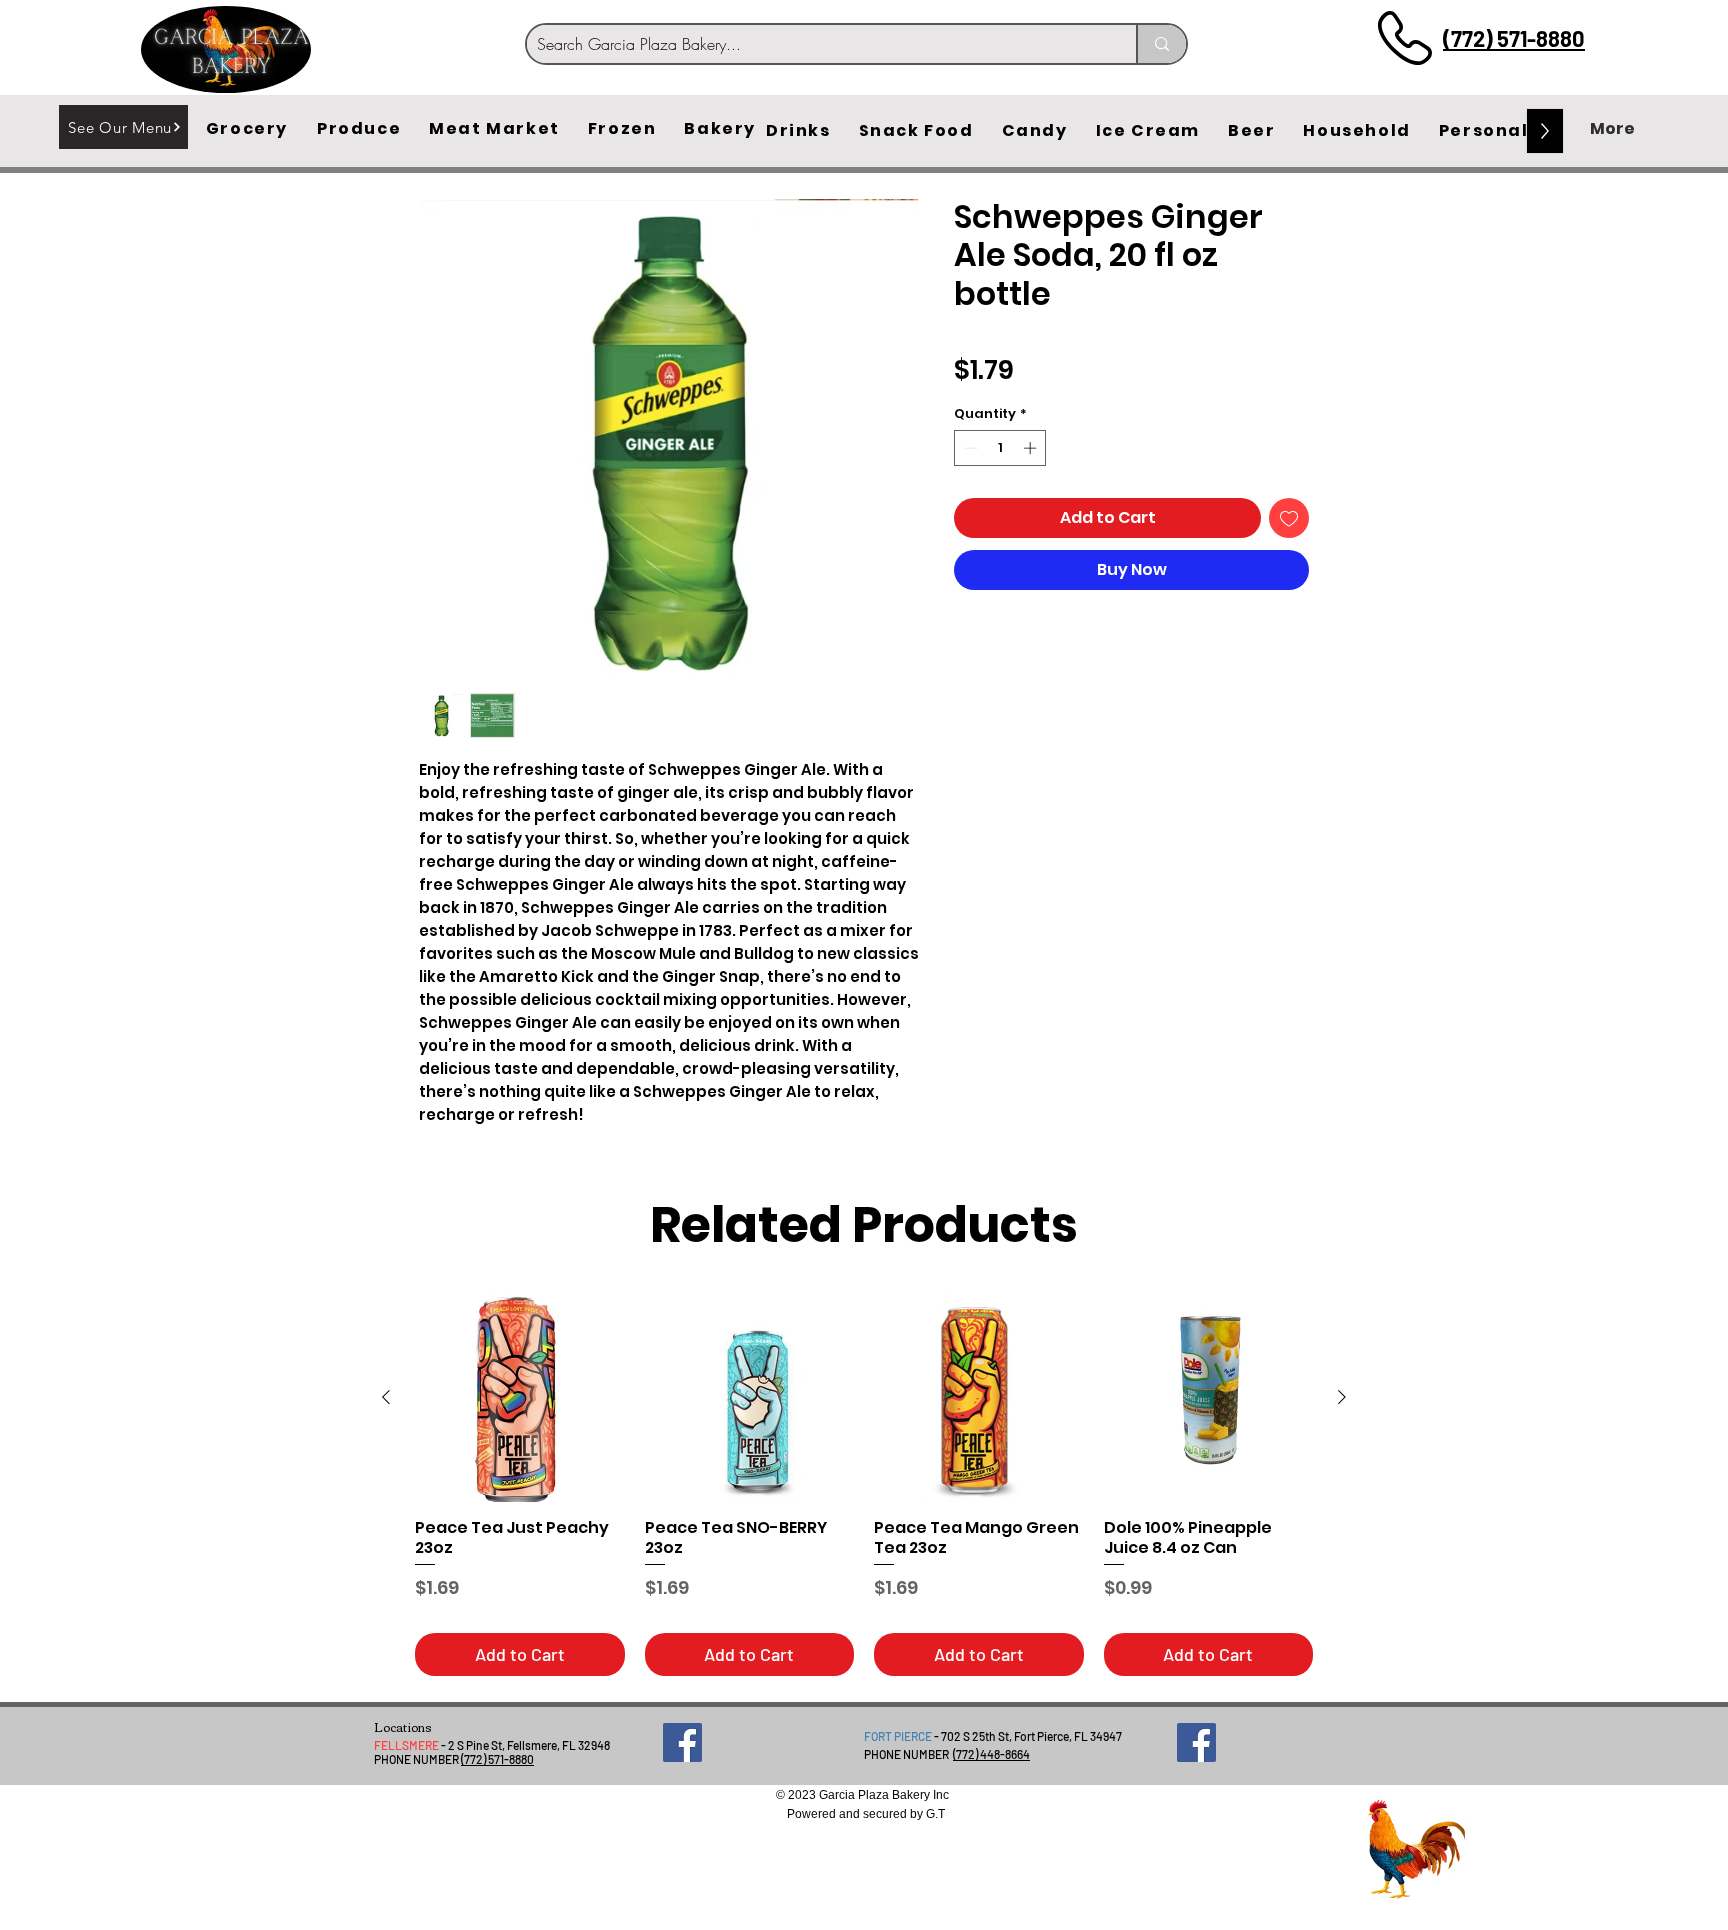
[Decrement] (969, 448)
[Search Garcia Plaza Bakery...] (1161, 44)
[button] (247, 129)
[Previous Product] (386, 1397)
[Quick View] (520, 1398)
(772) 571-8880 (1514, 38)
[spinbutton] (1000, 448)
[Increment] (1032, 448)
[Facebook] (682, 1742)
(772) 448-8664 (991, 1754)
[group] (864, 1484)
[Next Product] (1342, 1397)
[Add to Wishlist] (1289, 518)
